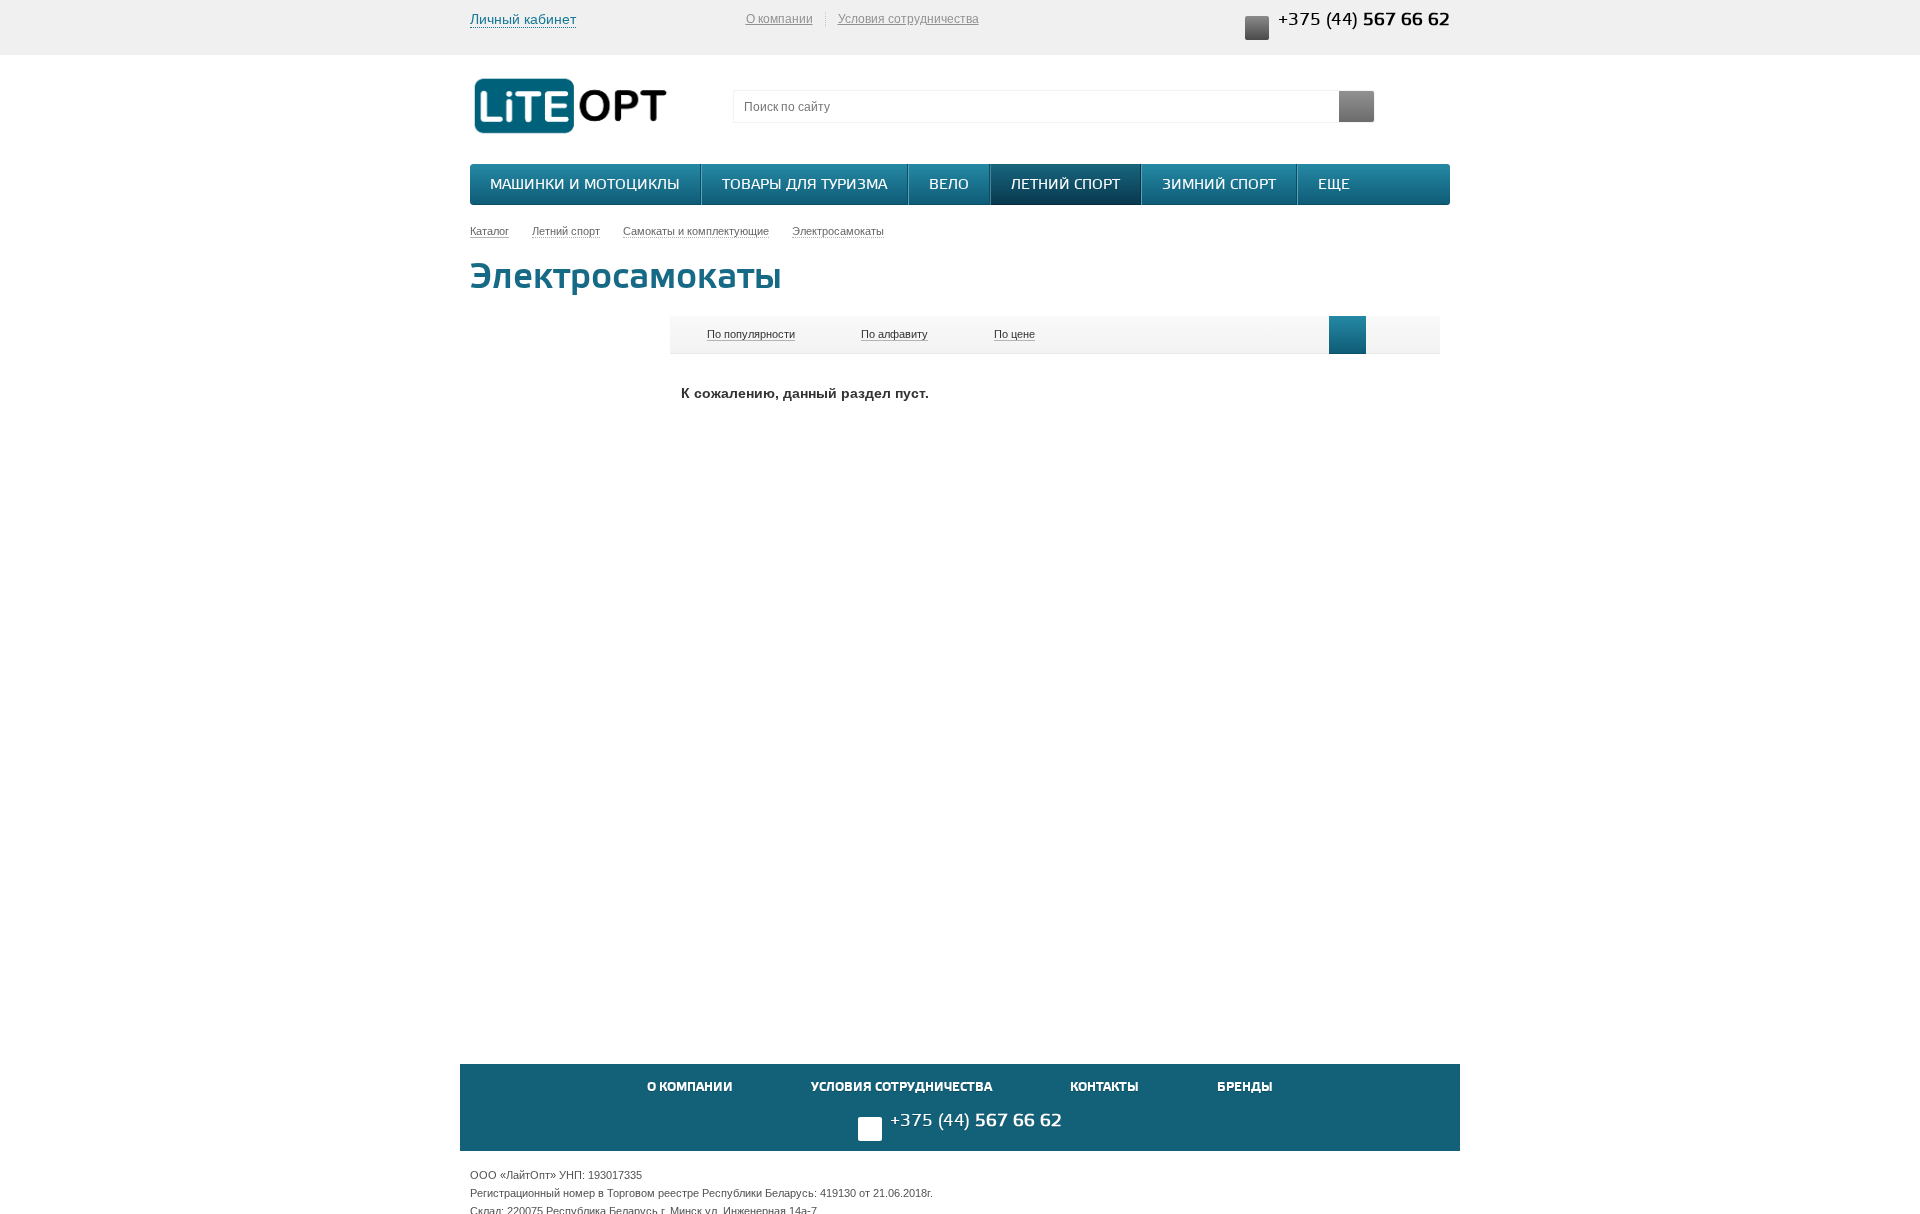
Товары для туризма (804, 185)
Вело (949, 185)
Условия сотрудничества (908, 19)
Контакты (1104, 1087)
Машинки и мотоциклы (585, 185)
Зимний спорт (1219, 185)
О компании (779, 19)
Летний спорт (1065, 185)
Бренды (1245, 1087)
